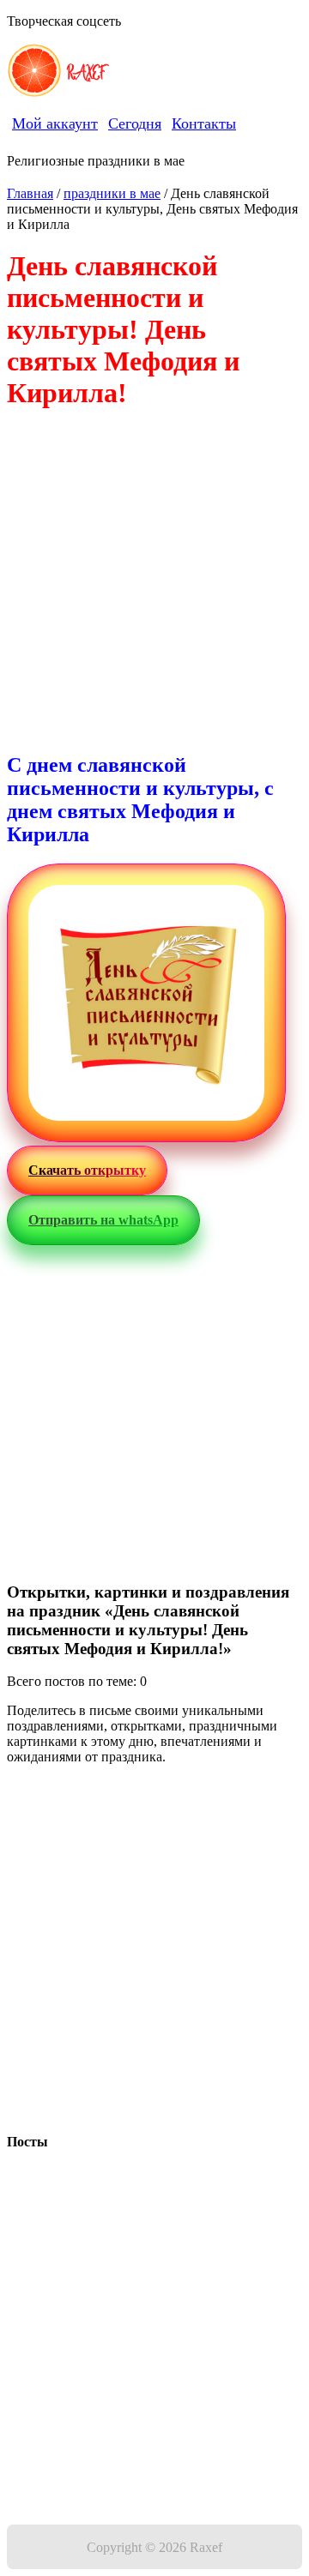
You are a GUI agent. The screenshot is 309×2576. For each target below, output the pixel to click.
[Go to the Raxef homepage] (34, 72)
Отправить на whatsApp (103, 1220)
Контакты (204, 123)
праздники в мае (112, 193)
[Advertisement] (154, 582)
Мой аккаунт (55, 123)
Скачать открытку (87, 1170)
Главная (30, 193)
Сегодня (135, 123)
